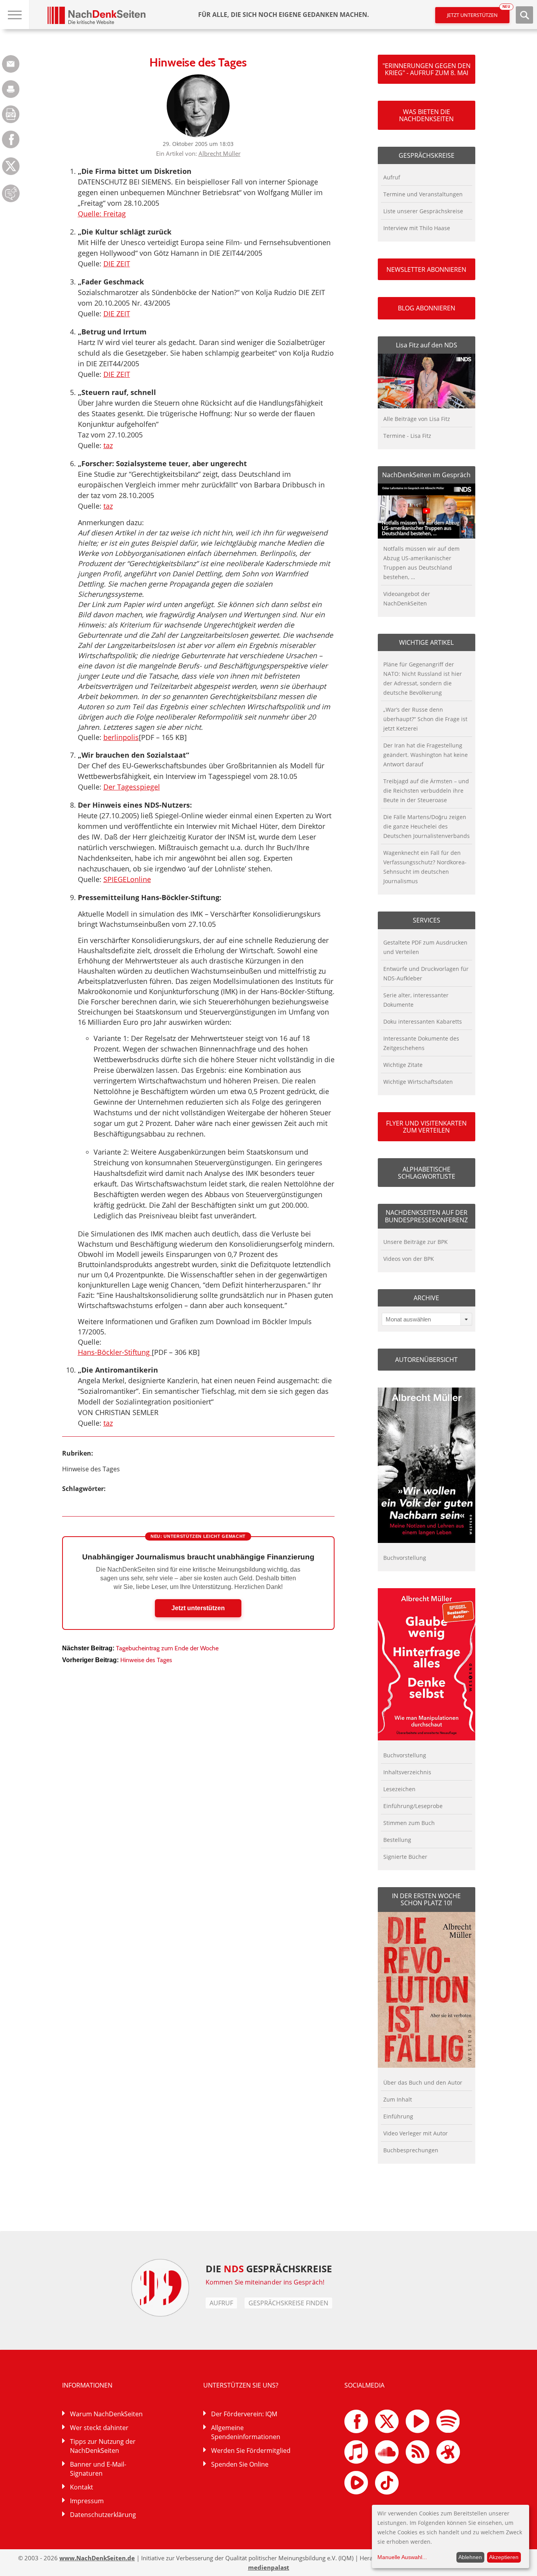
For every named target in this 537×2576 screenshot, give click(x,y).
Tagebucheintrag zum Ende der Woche (167, 1648)
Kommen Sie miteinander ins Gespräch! (265, 2282)
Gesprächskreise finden (288, 2303)
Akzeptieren (504, 2557)
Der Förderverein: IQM (244, 2414)
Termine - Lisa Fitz (407, 436)
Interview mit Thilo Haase (417, 228)
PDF (11, 114)
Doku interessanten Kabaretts (423, 1021)
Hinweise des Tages (91, 1469)
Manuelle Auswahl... (402, 2557)
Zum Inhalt (398, 2099)
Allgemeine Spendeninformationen (246, 2432)
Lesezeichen (399, 1789)
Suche (524, 15)
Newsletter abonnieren (426, 269)
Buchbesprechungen (411, 2150)
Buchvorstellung (405, 1558)
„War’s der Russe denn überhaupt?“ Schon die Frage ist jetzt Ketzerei (425, 719)
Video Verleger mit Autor (416, 2133)
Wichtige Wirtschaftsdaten (418, 1082)
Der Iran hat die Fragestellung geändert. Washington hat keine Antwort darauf (426, 755)
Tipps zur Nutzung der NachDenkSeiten (103, 2446)
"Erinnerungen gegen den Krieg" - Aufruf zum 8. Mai (427, 69)
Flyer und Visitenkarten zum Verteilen (426, 1127)
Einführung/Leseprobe (413, 1806)
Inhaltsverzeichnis (407, 1772)
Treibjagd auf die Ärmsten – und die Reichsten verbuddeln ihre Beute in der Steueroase (426, 791)
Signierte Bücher (405, 1857)
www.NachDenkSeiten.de (97, 2558)
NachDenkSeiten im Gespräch (426, 475)
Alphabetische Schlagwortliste (427, 1173)
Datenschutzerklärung (103, 2515)
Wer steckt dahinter (99, 2428)
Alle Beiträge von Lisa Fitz (417, 419)
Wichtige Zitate (403, 1065)
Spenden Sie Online (240, 2464)
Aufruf (392, 177)
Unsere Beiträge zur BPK (416, 1242)
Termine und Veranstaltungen (423, 194)
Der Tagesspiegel (132, 787)
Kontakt (82, 2487)
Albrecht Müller (220, 153)
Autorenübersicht (426, 1360)
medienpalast (269, 2567)
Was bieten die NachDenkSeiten (426, 115)
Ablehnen (470, 2557)
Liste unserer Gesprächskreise (423, 211)
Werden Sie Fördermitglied (251, 2451)
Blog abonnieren (427, 308)
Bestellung (397, 1840)
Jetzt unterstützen (478, 13)
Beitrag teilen (11, 64)
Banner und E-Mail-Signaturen (98, 2469)
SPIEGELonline (127, 879)
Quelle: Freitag (102, 214)
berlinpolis (121, 737)
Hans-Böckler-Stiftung (115, 1352)
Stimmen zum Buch (409, 1823)
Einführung (398, 2116)
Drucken (11, 89)
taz (108, 445)
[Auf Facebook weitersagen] (11, 146)
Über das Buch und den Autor (423, 2082)
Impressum (87, 2501)
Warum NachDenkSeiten (106, 2414)
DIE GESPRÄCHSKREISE (269, 2269)
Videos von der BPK (409, 1259)
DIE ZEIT (117, 264)
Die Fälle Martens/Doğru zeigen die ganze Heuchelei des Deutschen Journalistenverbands (427, 826)
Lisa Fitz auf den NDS (427, 345)
